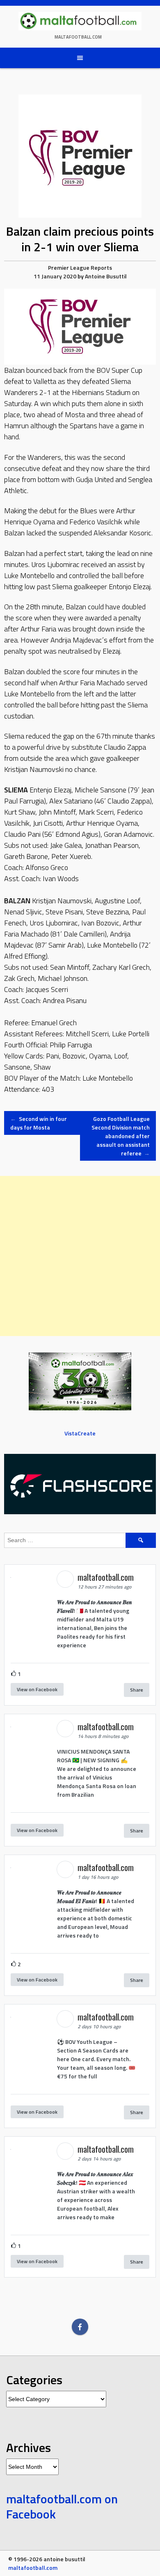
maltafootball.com (78, 37)
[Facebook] (80, 2327)
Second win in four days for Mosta (39, 1123)
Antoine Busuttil (106, 276)
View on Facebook (37, 1689)
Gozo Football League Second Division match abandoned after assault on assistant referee (121, 1136)
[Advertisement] (80, 1256)
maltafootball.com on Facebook (62, 2507)
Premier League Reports (80, 267)
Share (137, 1690)
